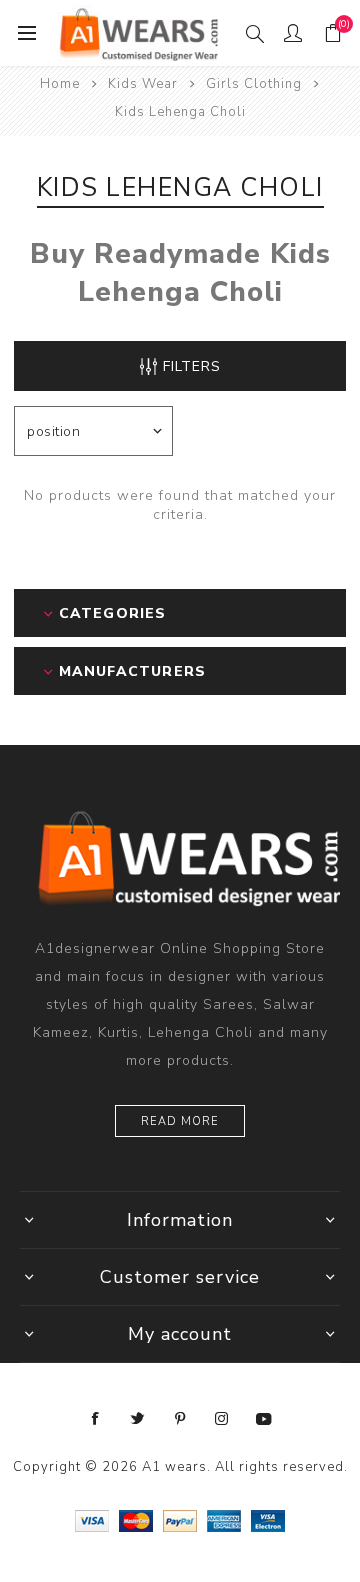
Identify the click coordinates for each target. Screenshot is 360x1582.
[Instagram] (222, 1419)
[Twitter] (138, 1419)
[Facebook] (96, 1419)
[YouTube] (264, 1419)
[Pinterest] (180, 1419)
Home (60, 84)
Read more (180, 1121)
